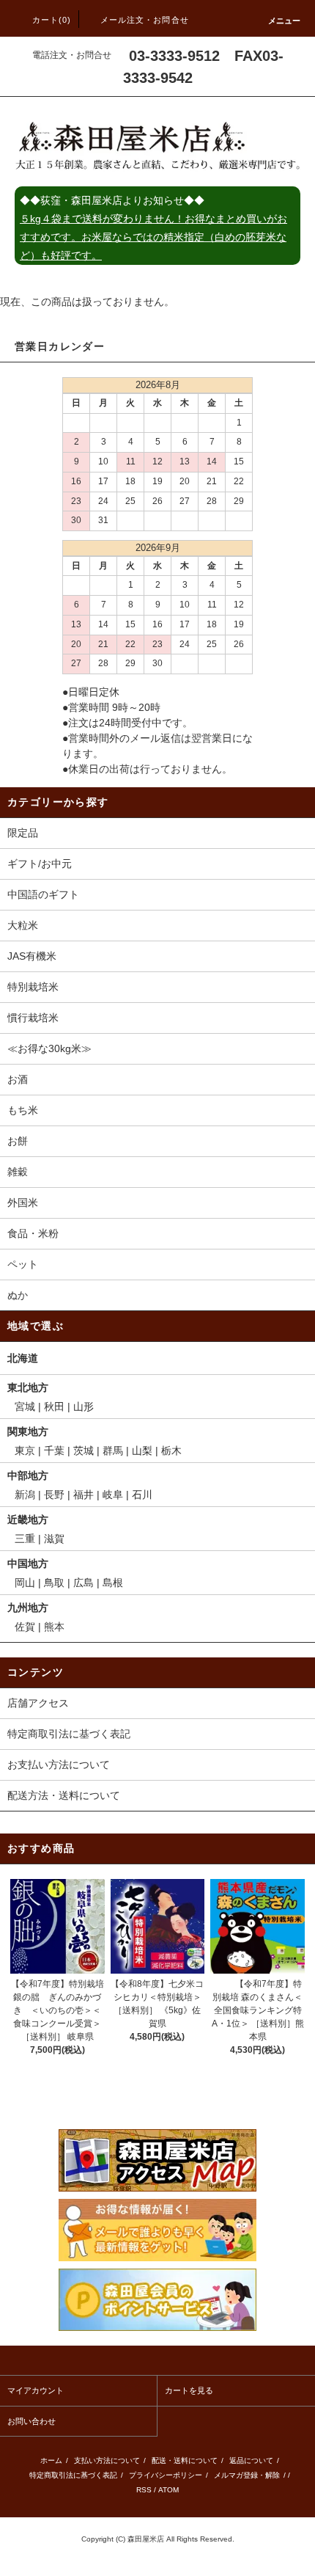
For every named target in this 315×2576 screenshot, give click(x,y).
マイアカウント (36, 2390)
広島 (84, 1583)
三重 (25, 1539)
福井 (84, 1495)
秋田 (54, 1406)
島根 (113, 1583)
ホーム (51, 2460)
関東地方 (28, 1431)
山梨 (142, 1451)
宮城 (25, 1406)
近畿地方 (28, 1519)
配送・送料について (185, 2460)
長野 (54, 1495)
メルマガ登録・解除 (247, 2475)
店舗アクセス (38, 1703)
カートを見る (189, 2390)
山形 (84, 1406)
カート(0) (52, 20)
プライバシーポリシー (166, 2475)
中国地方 (28, 1564)
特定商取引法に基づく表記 (69, 1734)
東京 (25, 1451)
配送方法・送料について (64, 1795)
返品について (251, 2460)
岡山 (25, 1583)
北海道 (23, 1358)
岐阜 (113, 1495)
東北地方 (28, 1387)
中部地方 (28, 1475)
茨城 (84, 1451)
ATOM (168, 2490)
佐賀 (25, 1627)
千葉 (54, 1451)
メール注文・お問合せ (145, 20)
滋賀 (54, 1539)
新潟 (25, 1495)
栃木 (171, 1451)
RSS (144, 2490)
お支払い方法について (59, 1765)
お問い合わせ (31, 2421)
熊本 (54, 1627)
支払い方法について (107, 2460)
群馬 (113, 1451)
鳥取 (54, 1583)
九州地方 (28, 1608)
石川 (142, 1495)
